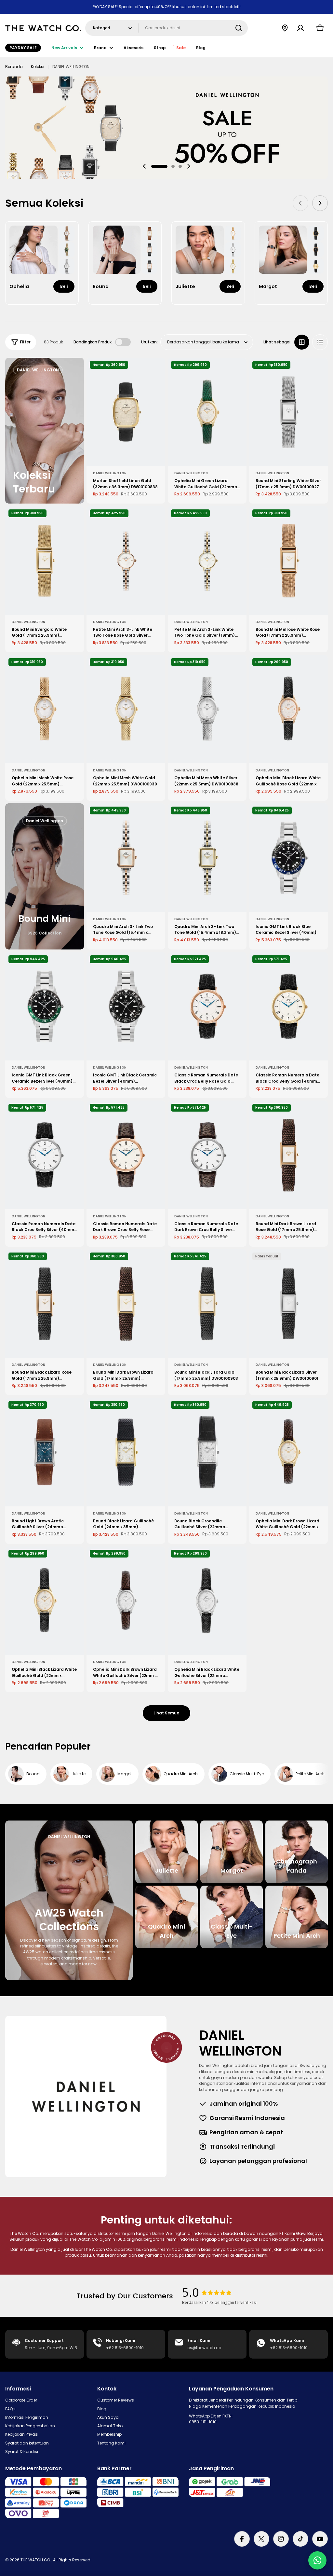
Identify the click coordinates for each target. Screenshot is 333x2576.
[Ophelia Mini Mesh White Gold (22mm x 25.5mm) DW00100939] (126, 709)
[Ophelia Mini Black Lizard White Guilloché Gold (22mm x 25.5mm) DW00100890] (45, 1601)
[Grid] (302, 342)
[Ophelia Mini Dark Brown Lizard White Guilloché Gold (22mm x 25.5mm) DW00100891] (288, 1452)
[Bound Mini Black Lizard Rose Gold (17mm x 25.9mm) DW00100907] (45, 1304)
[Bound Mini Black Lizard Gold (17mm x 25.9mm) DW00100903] (207, 1304)
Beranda (14, 67)
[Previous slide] (144, 166)
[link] (67, 233)
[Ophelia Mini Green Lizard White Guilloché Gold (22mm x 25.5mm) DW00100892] (207, 412)
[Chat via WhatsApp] (317, 2560)
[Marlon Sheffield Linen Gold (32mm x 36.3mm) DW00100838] (126, 412)
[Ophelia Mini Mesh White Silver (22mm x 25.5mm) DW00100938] (207, 709)
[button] (159, 166)
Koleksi (38, 67)
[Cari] (239, 28)
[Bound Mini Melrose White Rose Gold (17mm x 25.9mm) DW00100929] (288, 561)
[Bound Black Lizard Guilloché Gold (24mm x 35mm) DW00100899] (126, 1452)
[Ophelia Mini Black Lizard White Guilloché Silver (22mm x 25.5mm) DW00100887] (207, 1601)
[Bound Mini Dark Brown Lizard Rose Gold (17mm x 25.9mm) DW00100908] (288, 1155)
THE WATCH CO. (36, 2560)
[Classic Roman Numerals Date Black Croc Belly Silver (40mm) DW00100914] (45, 1155)
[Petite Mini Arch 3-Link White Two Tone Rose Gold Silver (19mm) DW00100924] (126, 561)
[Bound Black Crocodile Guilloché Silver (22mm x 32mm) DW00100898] (207, 1452)
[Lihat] (156, 372)
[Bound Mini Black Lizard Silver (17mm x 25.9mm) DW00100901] (288, 1304)
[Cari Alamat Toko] (285, 28)
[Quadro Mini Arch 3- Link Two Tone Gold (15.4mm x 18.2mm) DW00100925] (207, 858)
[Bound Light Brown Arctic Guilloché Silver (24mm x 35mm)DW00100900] (45, 1452)
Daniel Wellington (110, 473)
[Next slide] (189, 166)
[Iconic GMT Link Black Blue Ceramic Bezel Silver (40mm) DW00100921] (288, 858)
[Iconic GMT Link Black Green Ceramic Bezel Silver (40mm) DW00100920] (45, 1006)
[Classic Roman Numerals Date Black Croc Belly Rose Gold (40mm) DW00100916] (207, 1006)
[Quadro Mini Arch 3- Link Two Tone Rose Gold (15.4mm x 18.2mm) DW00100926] (126, 858)
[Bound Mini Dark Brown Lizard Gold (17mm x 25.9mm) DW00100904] (126, 1304)
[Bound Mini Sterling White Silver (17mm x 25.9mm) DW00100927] (288, 412)
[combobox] (166, 28)
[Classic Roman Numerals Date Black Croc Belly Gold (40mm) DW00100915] (288, 1006)
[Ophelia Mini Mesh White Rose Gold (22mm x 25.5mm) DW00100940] (45, 709)
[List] (320, 342)
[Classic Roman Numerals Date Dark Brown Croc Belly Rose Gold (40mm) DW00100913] (126, 1155)
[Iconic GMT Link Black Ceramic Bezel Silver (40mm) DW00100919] (126, 1006)
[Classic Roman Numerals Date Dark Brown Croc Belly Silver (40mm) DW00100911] (207, 1155)
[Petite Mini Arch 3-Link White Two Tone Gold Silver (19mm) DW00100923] (207, 561)
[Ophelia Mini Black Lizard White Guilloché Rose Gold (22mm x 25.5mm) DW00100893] (288, 709)
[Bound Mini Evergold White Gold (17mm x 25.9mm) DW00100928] (45, 561)
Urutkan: (149, 342)
